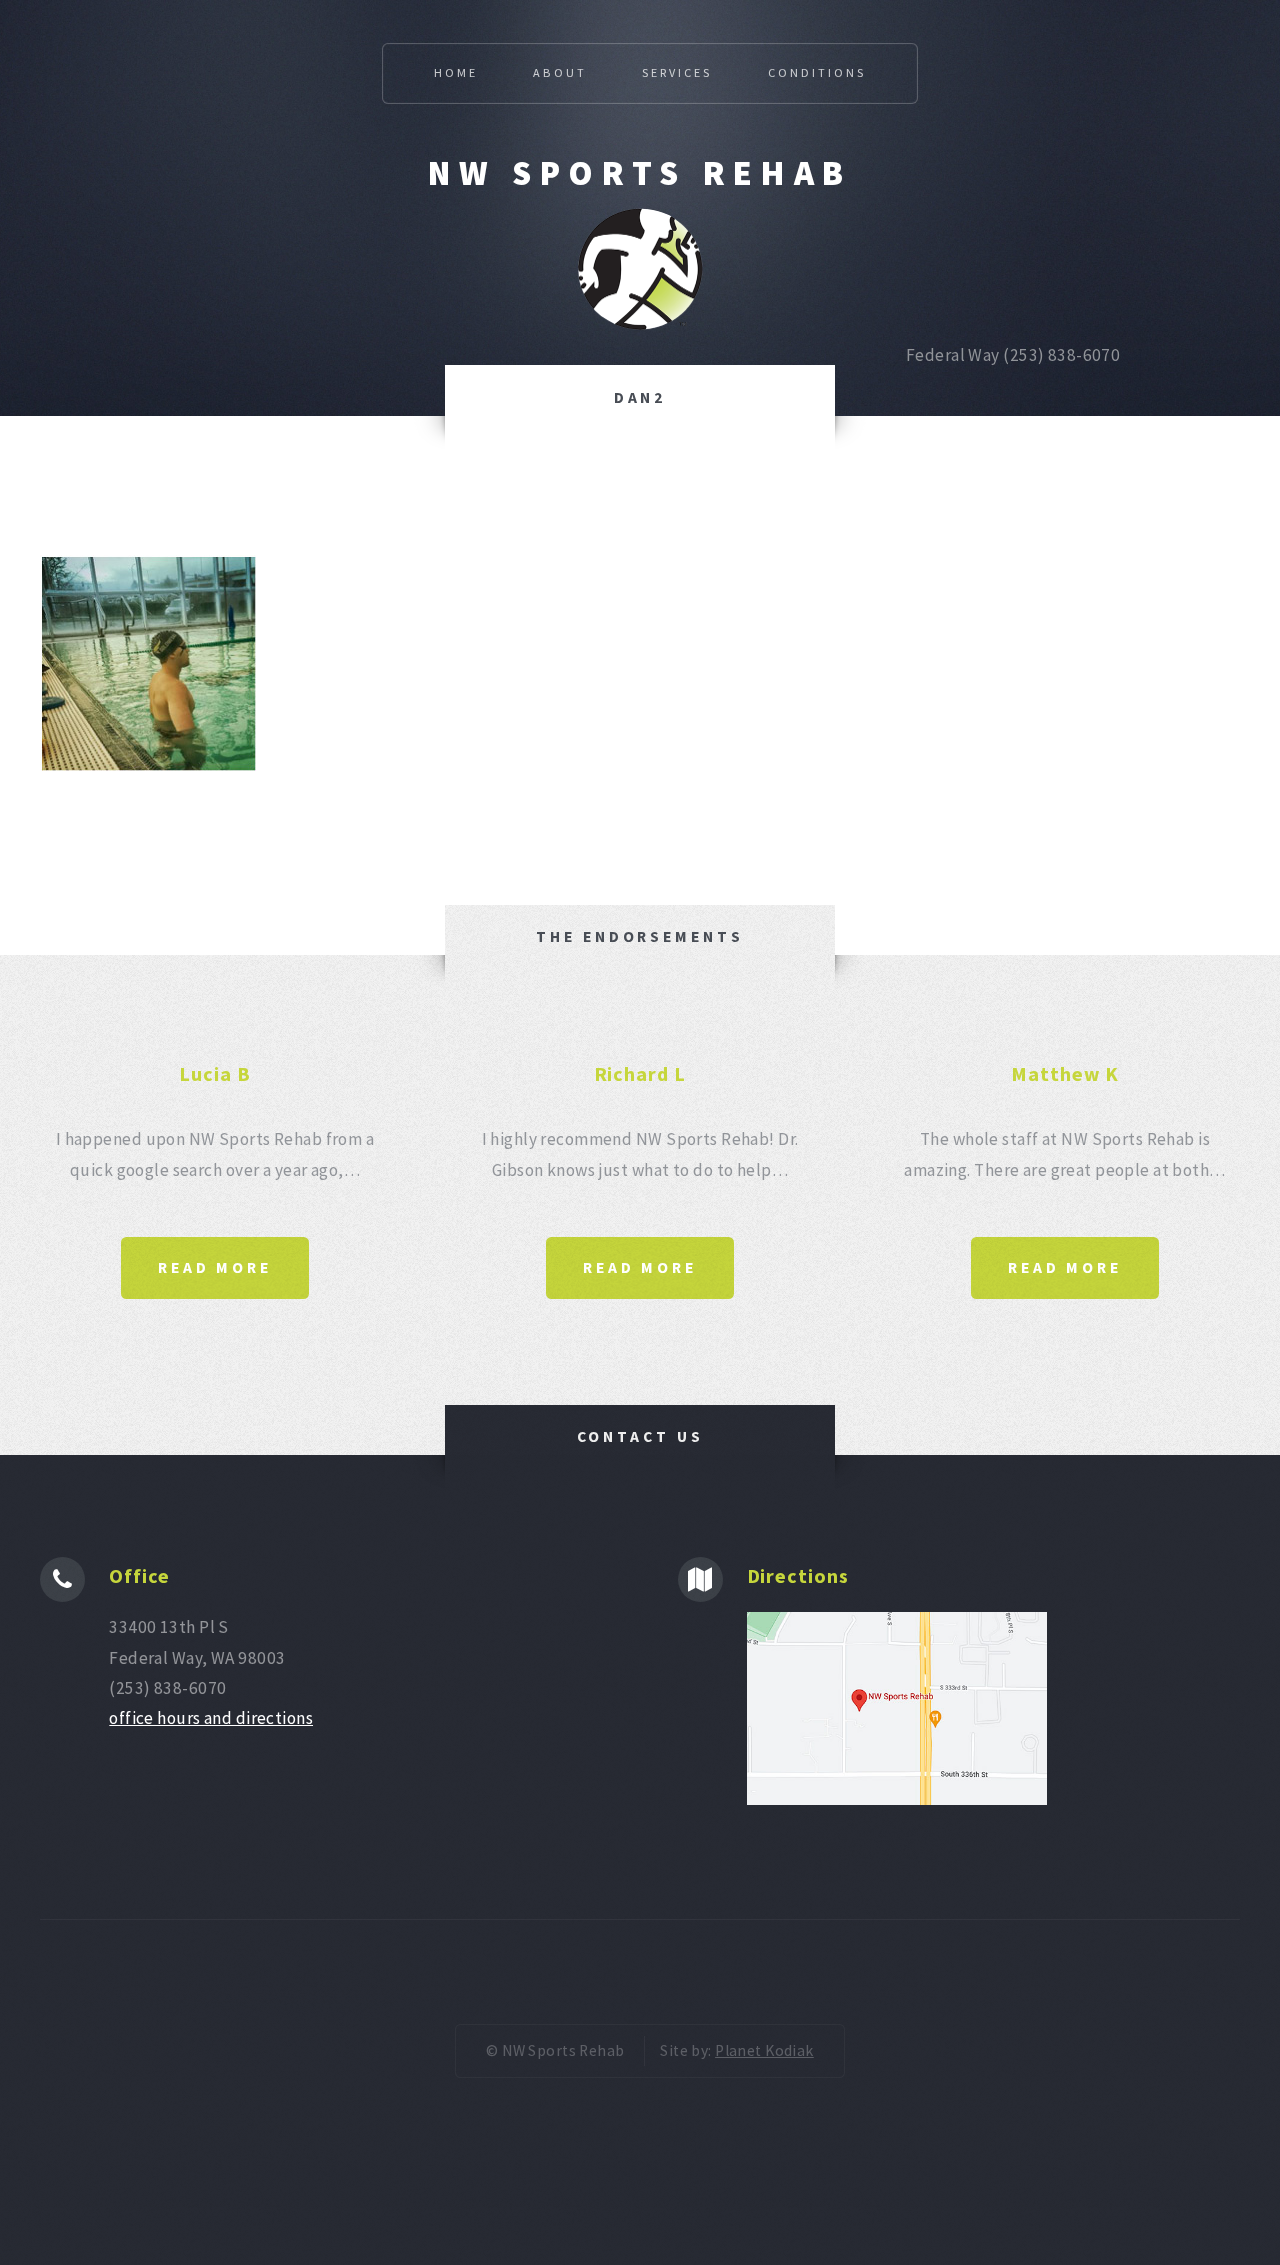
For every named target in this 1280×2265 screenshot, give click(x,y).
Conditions (817, 72)
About (559, 72)
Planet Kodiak (764, 2050)
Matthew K (1065, 1073)
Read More (215, 1267)
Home (456, 72)
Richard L (640, 1073)
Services (677, 72)
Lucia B (215, 1073)
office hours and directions (211, 1718)
